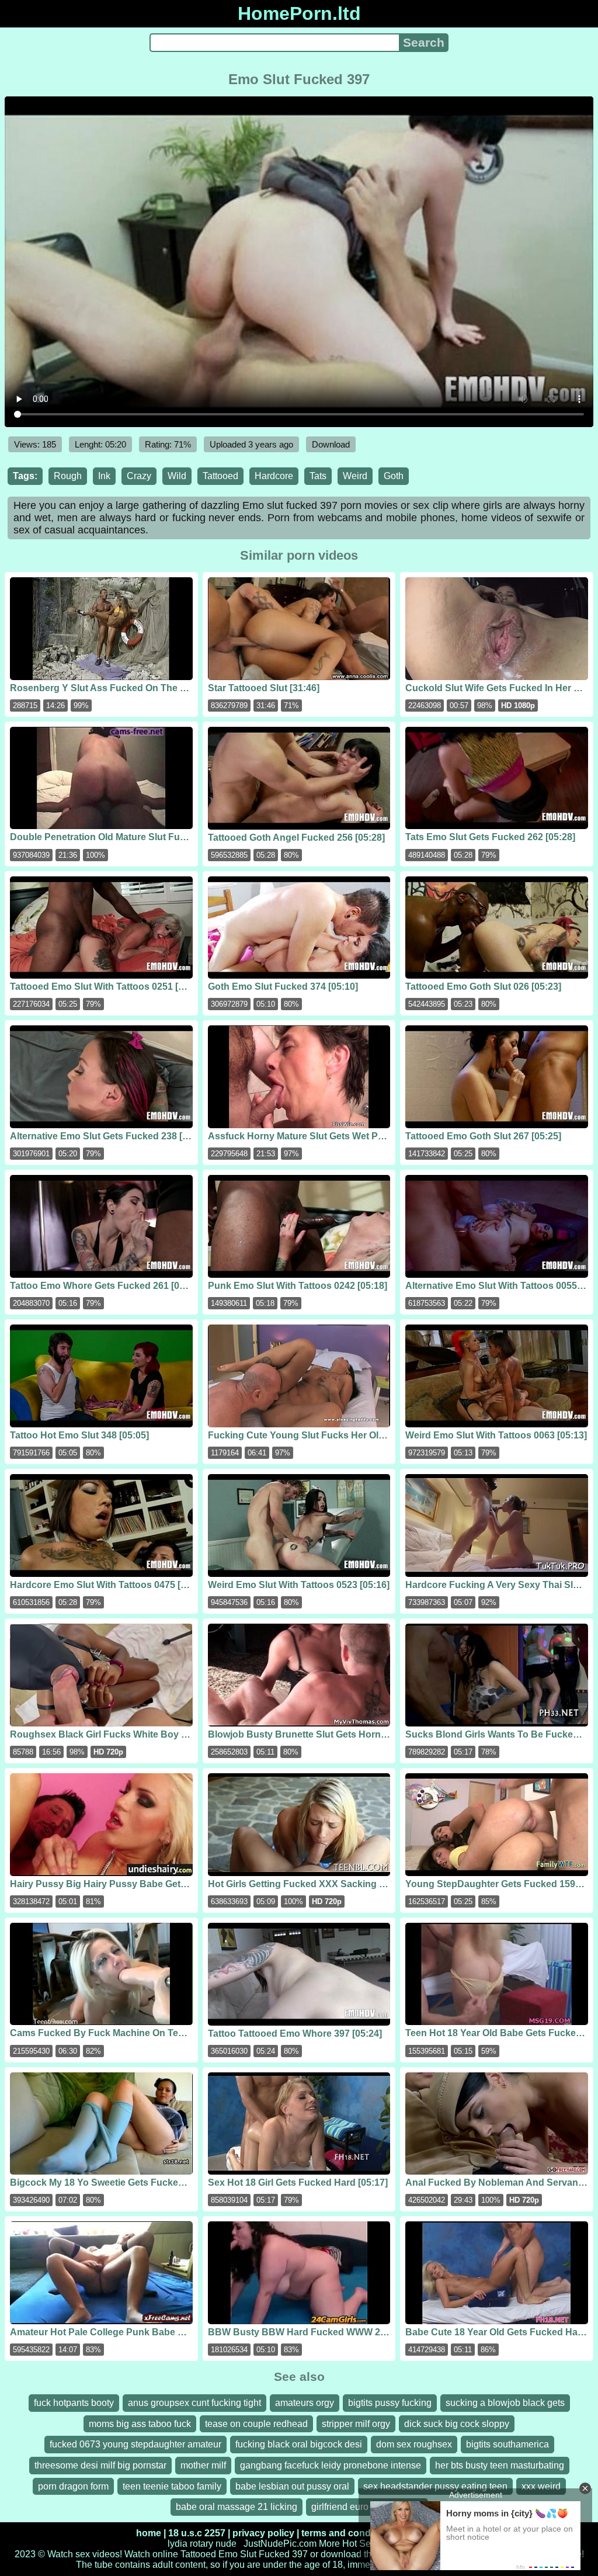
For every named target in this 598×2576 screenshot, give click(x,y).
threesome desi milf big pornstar (100, 2465)
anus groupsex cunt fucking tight (194, 2403)
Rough (68, 476)
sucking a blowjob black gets (505, 2403)
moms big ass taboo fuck (140, 2424)
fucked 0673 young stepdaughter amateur (135, 2444)
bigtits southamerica (507, 2444)
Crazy (139, 476)
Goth (394, 476)
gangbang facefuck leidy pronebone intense (331, 2465)
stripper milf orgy (356, 2424)
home (149, 2533)
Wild (177, 476)
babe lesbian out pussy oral (292, 2486)
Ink (104, 476)
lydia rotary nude (202, 2544)
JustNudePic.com (280, 2544)
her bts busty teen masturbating (500, 2465)
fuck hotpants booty (74, 2403)
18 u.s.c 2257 (197, 2533)
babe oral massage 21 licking (237, 2507)
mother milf (203, 2465)
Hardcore (274, 476)
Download (331, 444)
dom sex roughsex (414, 2444)
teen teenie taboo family (172, 2486)
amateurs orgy (305, 2403)
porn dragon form (73, 2486)
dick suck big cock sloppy (457, 2424)
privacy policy (263, 2533)
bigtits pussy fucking (390, 2403)
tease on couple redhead (256, 2424)
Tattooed (220, 476)
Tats (318, 476)
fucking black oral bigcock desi (299, 2444)
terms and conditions (348, 2533)
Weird (355, 476)
